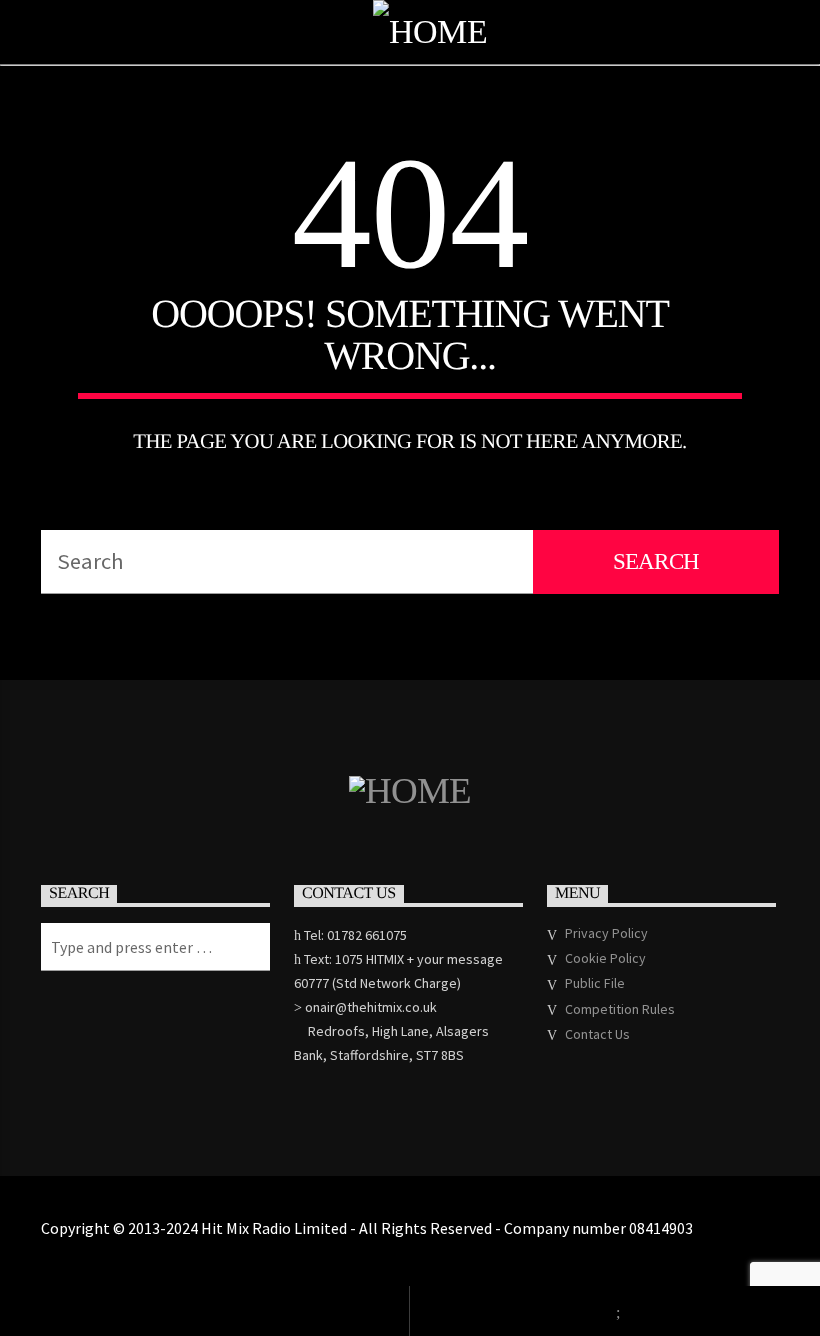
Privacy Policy (606, 933)
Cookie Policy (605, 958)
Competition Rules (620, 1009)
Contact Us (597, 1034)
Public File (595, 983)
